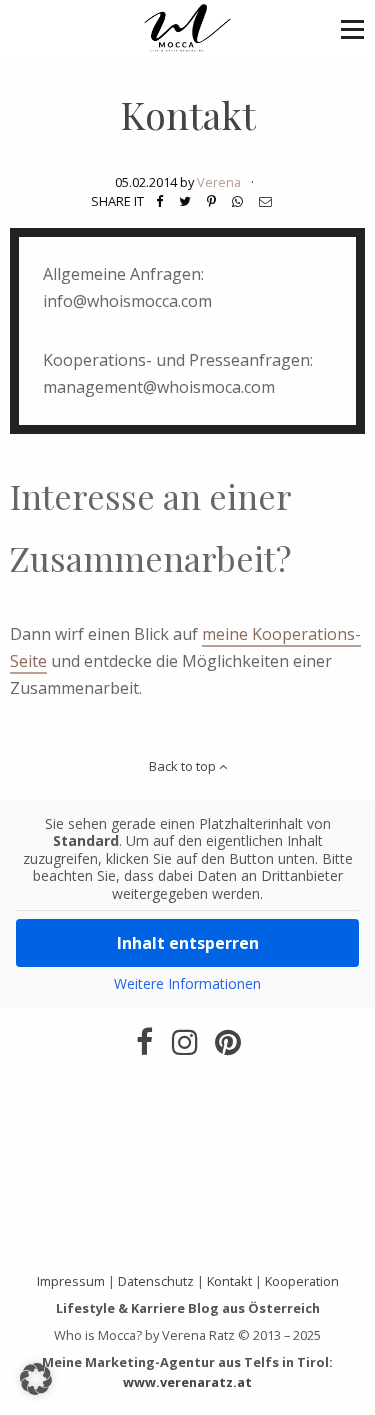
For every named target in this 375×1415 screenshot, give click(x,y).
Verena (219, 182)
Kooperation (302, 1281)
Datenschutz (156, 1281)
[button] (352, 28)
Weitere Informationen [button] (187, 984)
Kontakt (188, 114)
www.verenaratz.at (187, 1382)
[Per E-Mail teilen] (265, 201)
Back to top (184, 766)
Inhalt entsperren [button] (188, 943)
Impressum (71, 1281)
